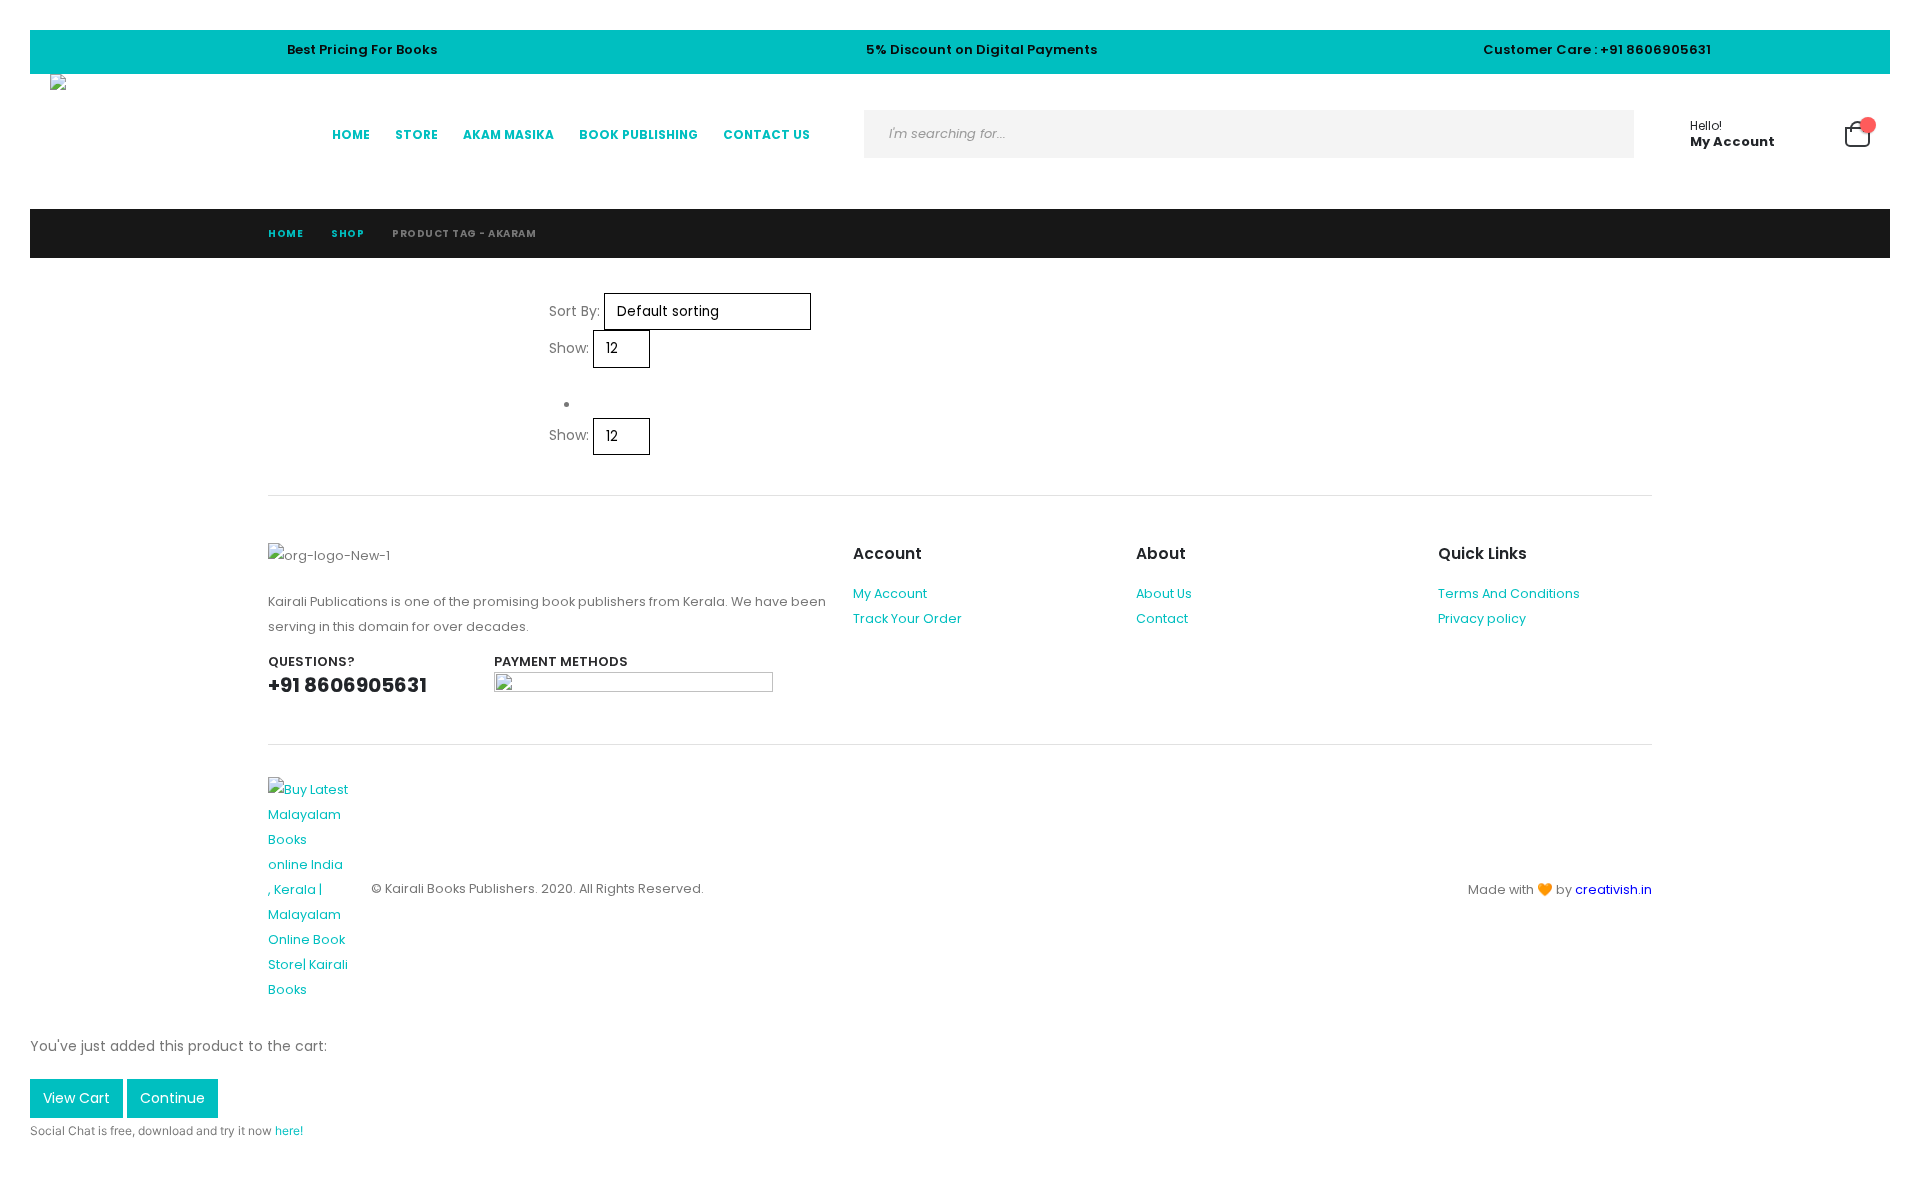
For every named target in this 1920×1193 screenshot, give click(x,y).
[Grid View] (557, 380)
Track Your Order (907, 618)
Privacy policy (1482, 618)
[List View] (574, 380)
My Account (890, 593)
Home (351, 134)
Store (416, 134)
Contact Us (766, 134)
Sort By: (574, 311)
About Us (1164, 593)
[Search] (1602, 134)
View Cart (76, 1098)
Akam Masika (508, 134)
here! (289, 1130)
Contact (1162, 618)
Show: (569, 348)
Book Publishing (638, 134)
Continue (172, 1098)
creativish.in (1613, 889)
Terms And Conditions (1509, 593)
